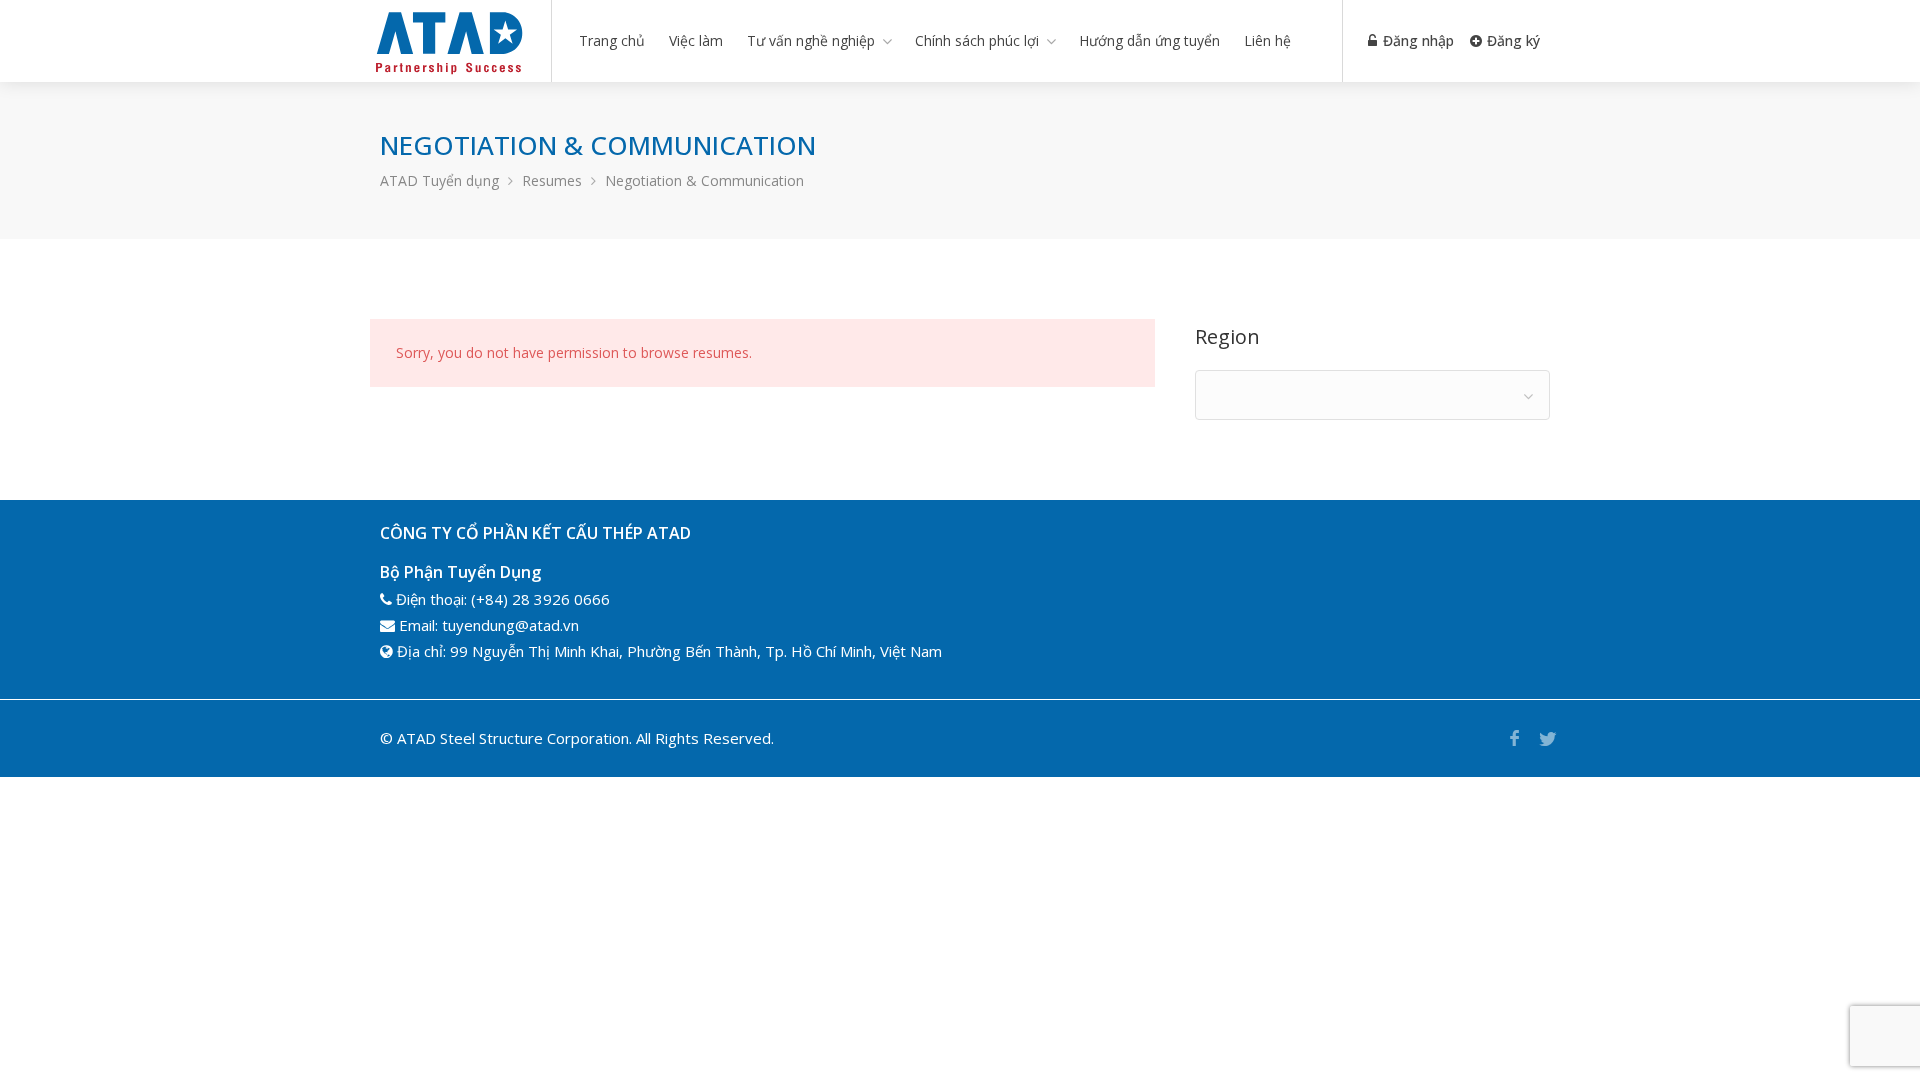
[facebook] (1514, 738)
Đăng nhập (1416, 40)
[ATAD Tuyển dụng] (448, 74)
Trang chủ (612, 40)
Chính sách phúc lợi (977, 40)
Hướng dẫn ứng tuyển (1149, 40)
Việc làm (696, 40)
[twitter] (1547, 738)
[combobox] (1372, 395)
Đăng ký (1511, 40)
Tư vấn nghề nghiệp (811, 40)
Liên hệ (1267, 40)
